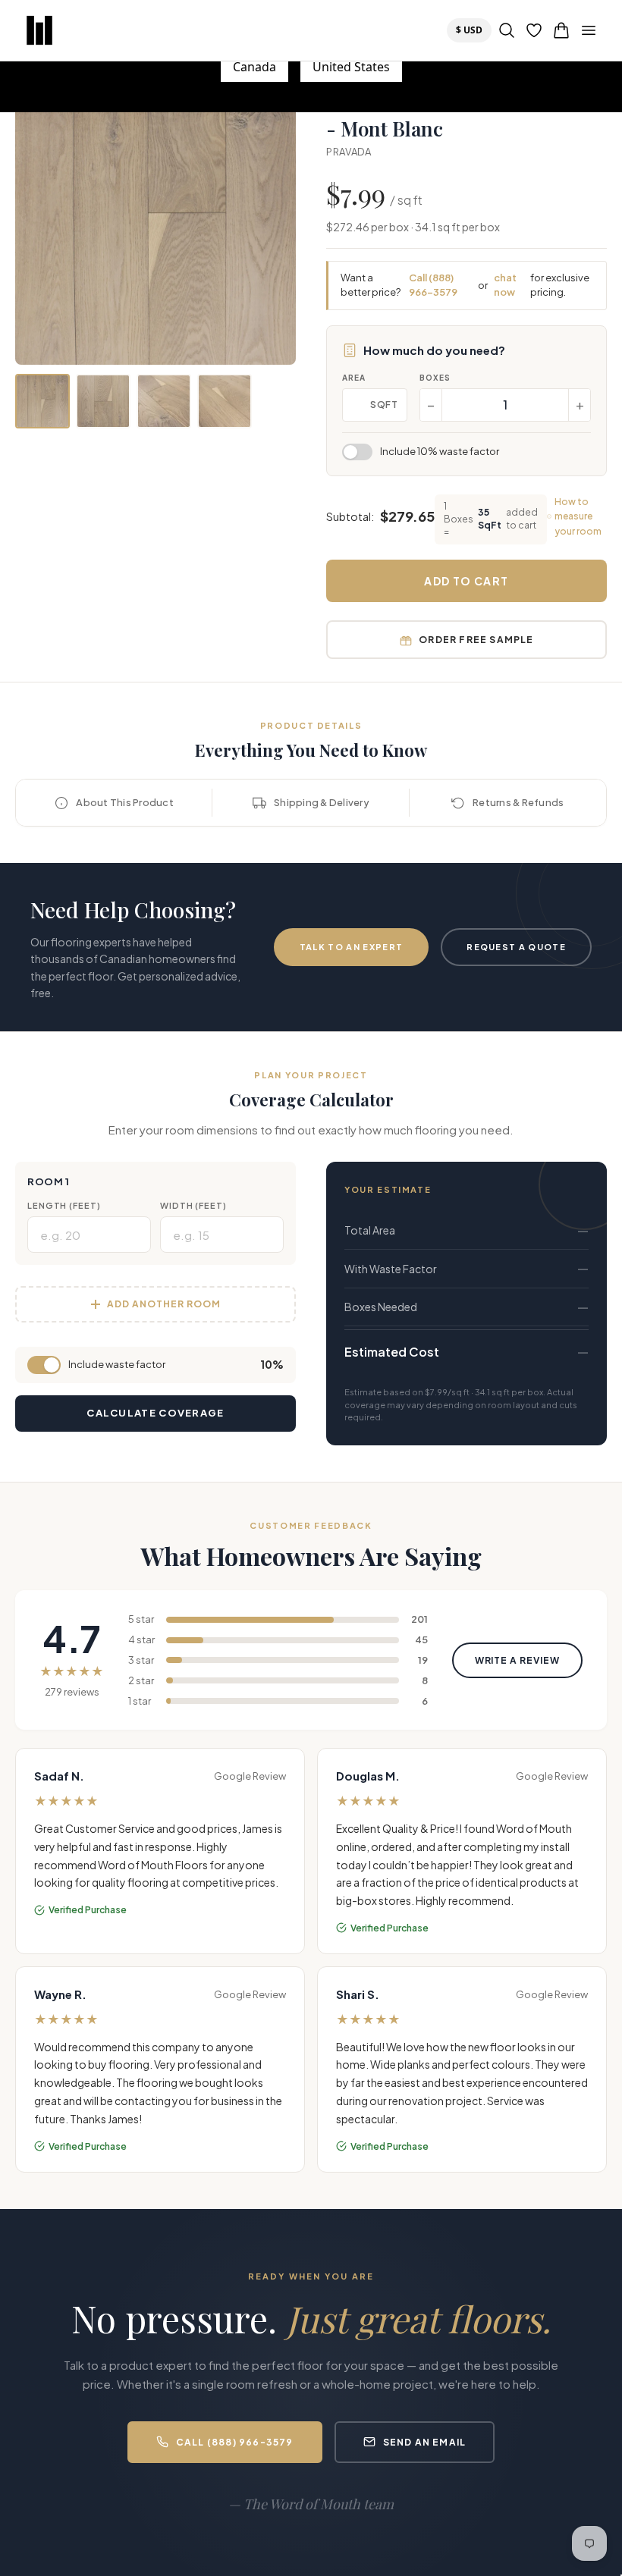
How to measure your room (578, 516)
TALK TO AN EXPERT (351, 947)
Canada (254, 67)
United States (351, 67)
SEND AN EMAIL (425, 2442)
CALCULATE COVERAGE (155, 1413)
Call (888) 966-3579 (433, 285)
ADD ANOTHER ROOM (163, 1304)
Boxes (435, 378)
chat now (505, 285)
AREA (354, 378)
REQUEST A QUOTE (516, 947)
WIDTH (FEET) (193, 1205)
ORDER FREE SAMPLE (476, 640)
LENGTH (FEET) (64, 1205)
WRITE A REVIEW (517, 1660)
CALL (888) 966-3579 (235, 2442)
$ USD (473, 30)
